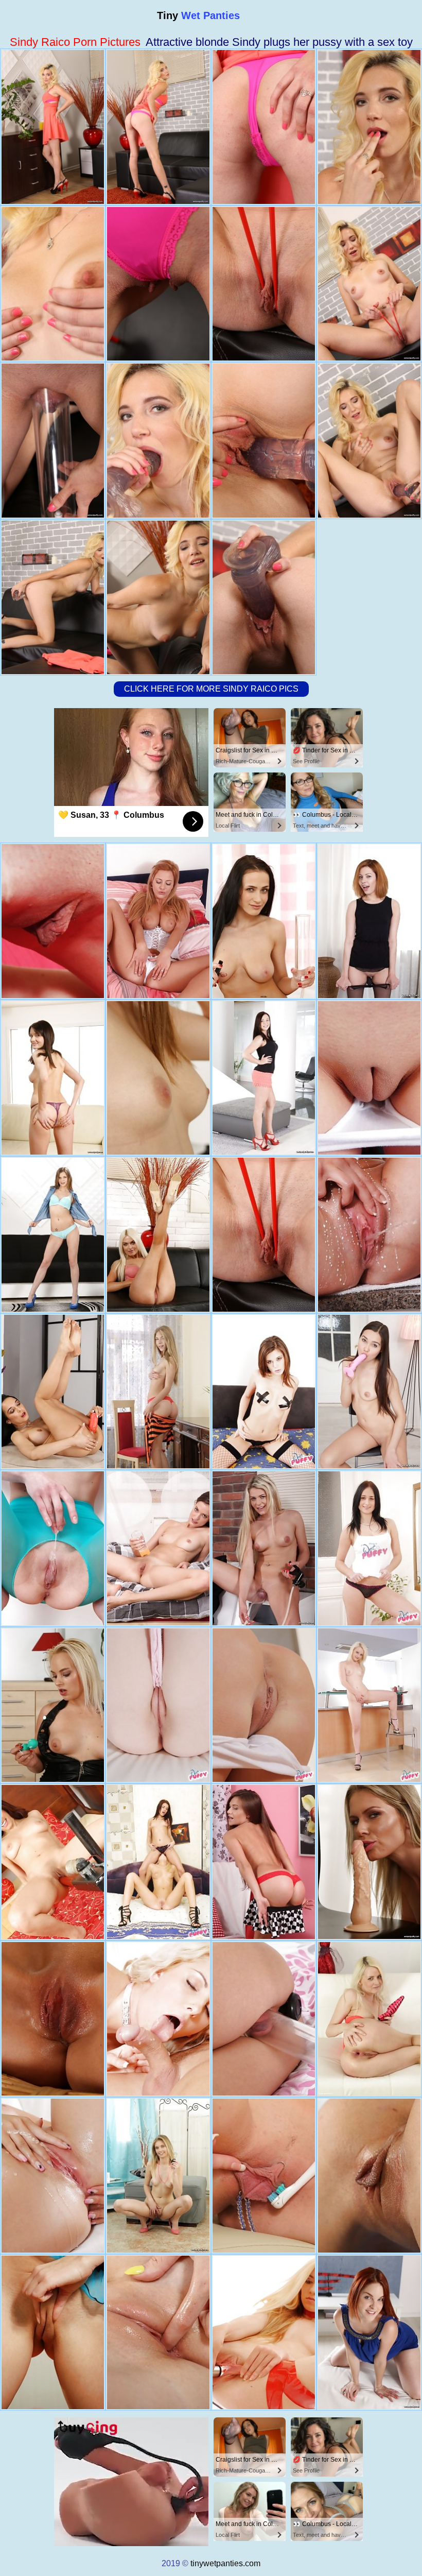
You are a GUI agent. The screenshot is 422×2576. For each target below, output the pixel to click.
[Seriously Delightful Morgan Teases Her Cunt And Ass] (264, 1078)
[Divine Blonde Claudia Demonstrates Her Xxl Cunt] (264, 1548)
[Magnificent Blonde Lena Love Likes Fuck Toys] (158, 1235)
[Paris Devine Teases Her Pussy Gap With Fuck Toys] (53, 2019)
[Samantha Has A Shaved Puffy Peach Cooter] (158, 1705)
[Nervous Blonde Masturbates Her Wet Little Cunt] (158, 2176)
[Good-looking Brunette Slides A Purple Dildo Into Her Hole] (53, 1235)
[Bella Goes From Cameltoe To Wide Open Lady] (53, 2176)
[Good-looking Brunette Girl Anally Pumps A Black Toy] (53, 1078)
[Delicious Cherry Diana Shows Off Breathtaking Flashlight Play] (264, 2333)
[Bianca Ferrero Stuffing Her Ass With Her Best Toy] (158, 2019)
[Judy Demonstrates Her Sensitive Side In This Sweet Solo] (53, 921)
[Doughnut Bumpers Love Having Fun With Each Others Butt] (158, 1862)
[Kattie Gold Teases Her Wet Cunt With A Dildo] (158, 2333)
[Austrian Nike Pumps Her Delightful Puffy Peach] (369, 1078)
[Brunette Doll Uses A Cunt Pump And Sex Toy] (369, 1392)
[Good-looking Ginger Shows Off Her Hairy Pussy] (369, 2333)
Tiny (198, 15)
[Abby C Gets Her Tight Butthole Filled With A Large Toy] (158, 1392)
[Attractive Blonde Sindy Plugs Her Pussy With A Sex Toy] (264, 1235)
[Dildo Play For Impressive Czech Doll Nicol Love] (264, 921)
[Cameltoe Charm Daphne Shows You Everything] (264, 1705)
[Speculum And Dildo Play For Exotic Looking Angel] (158, 1078)
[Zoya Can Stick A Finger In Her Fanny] (53, 1548)
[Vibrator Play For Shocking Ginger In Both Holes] (369, 921)
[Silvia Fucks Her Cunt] (158, 1548)
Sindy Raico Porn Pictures (75, 42)
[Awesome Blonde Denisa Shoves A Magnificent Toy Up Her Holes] (369, 2019)
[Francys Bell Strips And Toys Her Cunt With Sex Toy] (53, 1392)
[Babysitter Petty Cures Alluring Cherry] (264, 2176)
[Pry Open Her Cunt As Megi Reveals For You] (369, 1705)
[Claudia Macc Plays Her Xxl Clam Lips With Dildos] (369, 1862)
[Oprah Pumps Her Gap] (158, 921)
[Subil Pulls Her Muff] (264, 1862)
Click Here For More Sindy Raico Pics (211, 689)
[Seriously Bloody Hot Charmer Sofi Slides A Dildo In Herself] (264, 2019)
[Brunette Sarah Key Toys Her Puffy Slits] (369, 2176)
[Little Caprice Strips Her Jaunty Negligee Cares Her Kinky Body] (264, 1392)
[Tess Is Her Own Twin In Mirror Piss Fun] (369, 1235)
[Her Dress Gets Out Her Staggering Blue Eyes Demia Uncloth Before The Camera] (53, 1862)
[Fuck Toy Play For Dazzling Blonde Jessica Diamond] (53, 1705)
